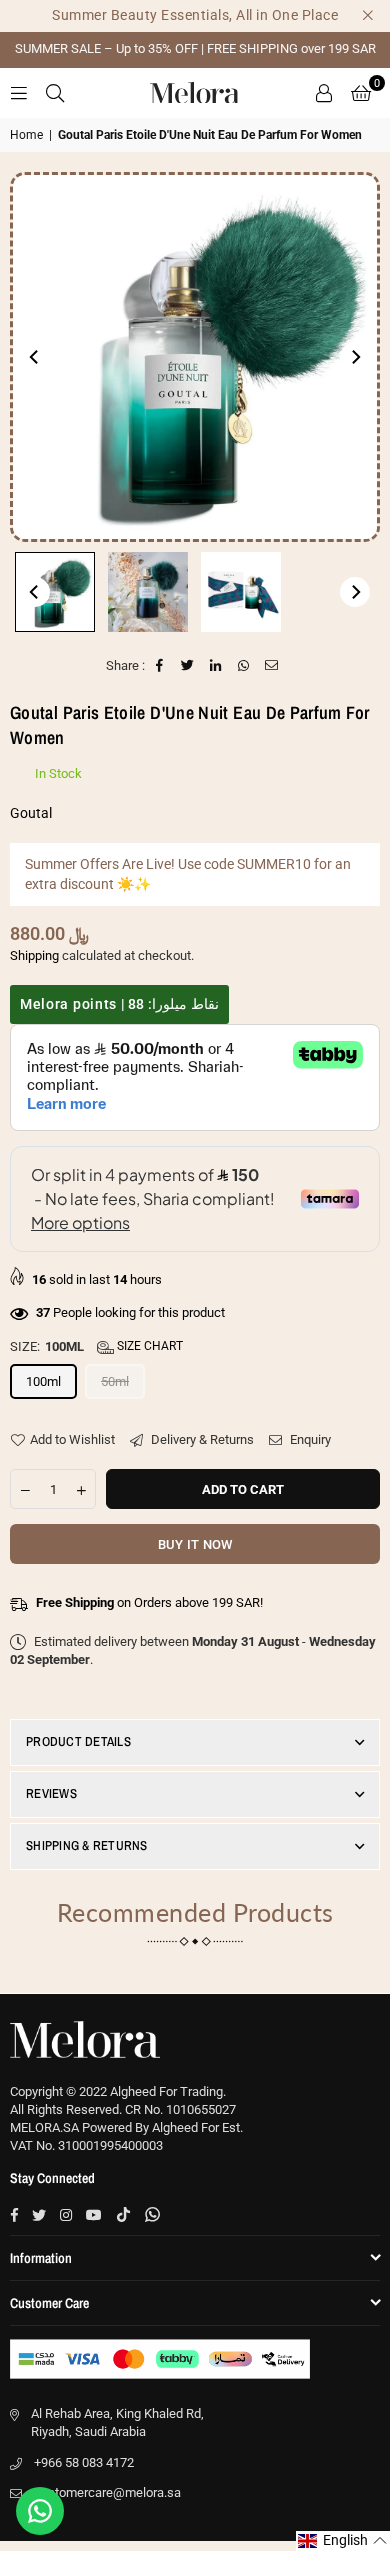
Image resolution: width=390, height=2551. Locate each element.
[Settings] (324, 93)
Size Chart (148, 1346)
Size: (96, 1346)
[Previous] (35, 357)
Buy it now (195, 1544)
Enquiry (309, 1439)
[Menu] (19, 92)
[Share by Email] (272, 666)
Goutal (31, 813)
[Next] (355, 357)
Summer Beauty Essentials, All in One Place (195, 15)
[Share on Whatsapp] (244, 666)
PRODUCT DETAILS (78, 1741)
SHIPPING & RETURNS (87, 1845)
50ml (115, 1381)
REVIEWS (51, 1793)
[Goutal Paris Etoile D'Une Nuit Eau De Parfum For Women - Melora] (55, 592)
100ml (43, 1381)
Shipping (34, 955)
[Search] (55, 92)
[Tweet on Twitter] (188, 666)
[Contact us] (40, 2511)
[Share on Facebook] (160, 666)
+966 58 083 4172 (84, 2462)
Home (26, 135)
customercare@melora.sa (107, 2492)
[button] (361, 93)
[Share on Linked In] (216, 666)
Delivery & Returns (201, 1439)
